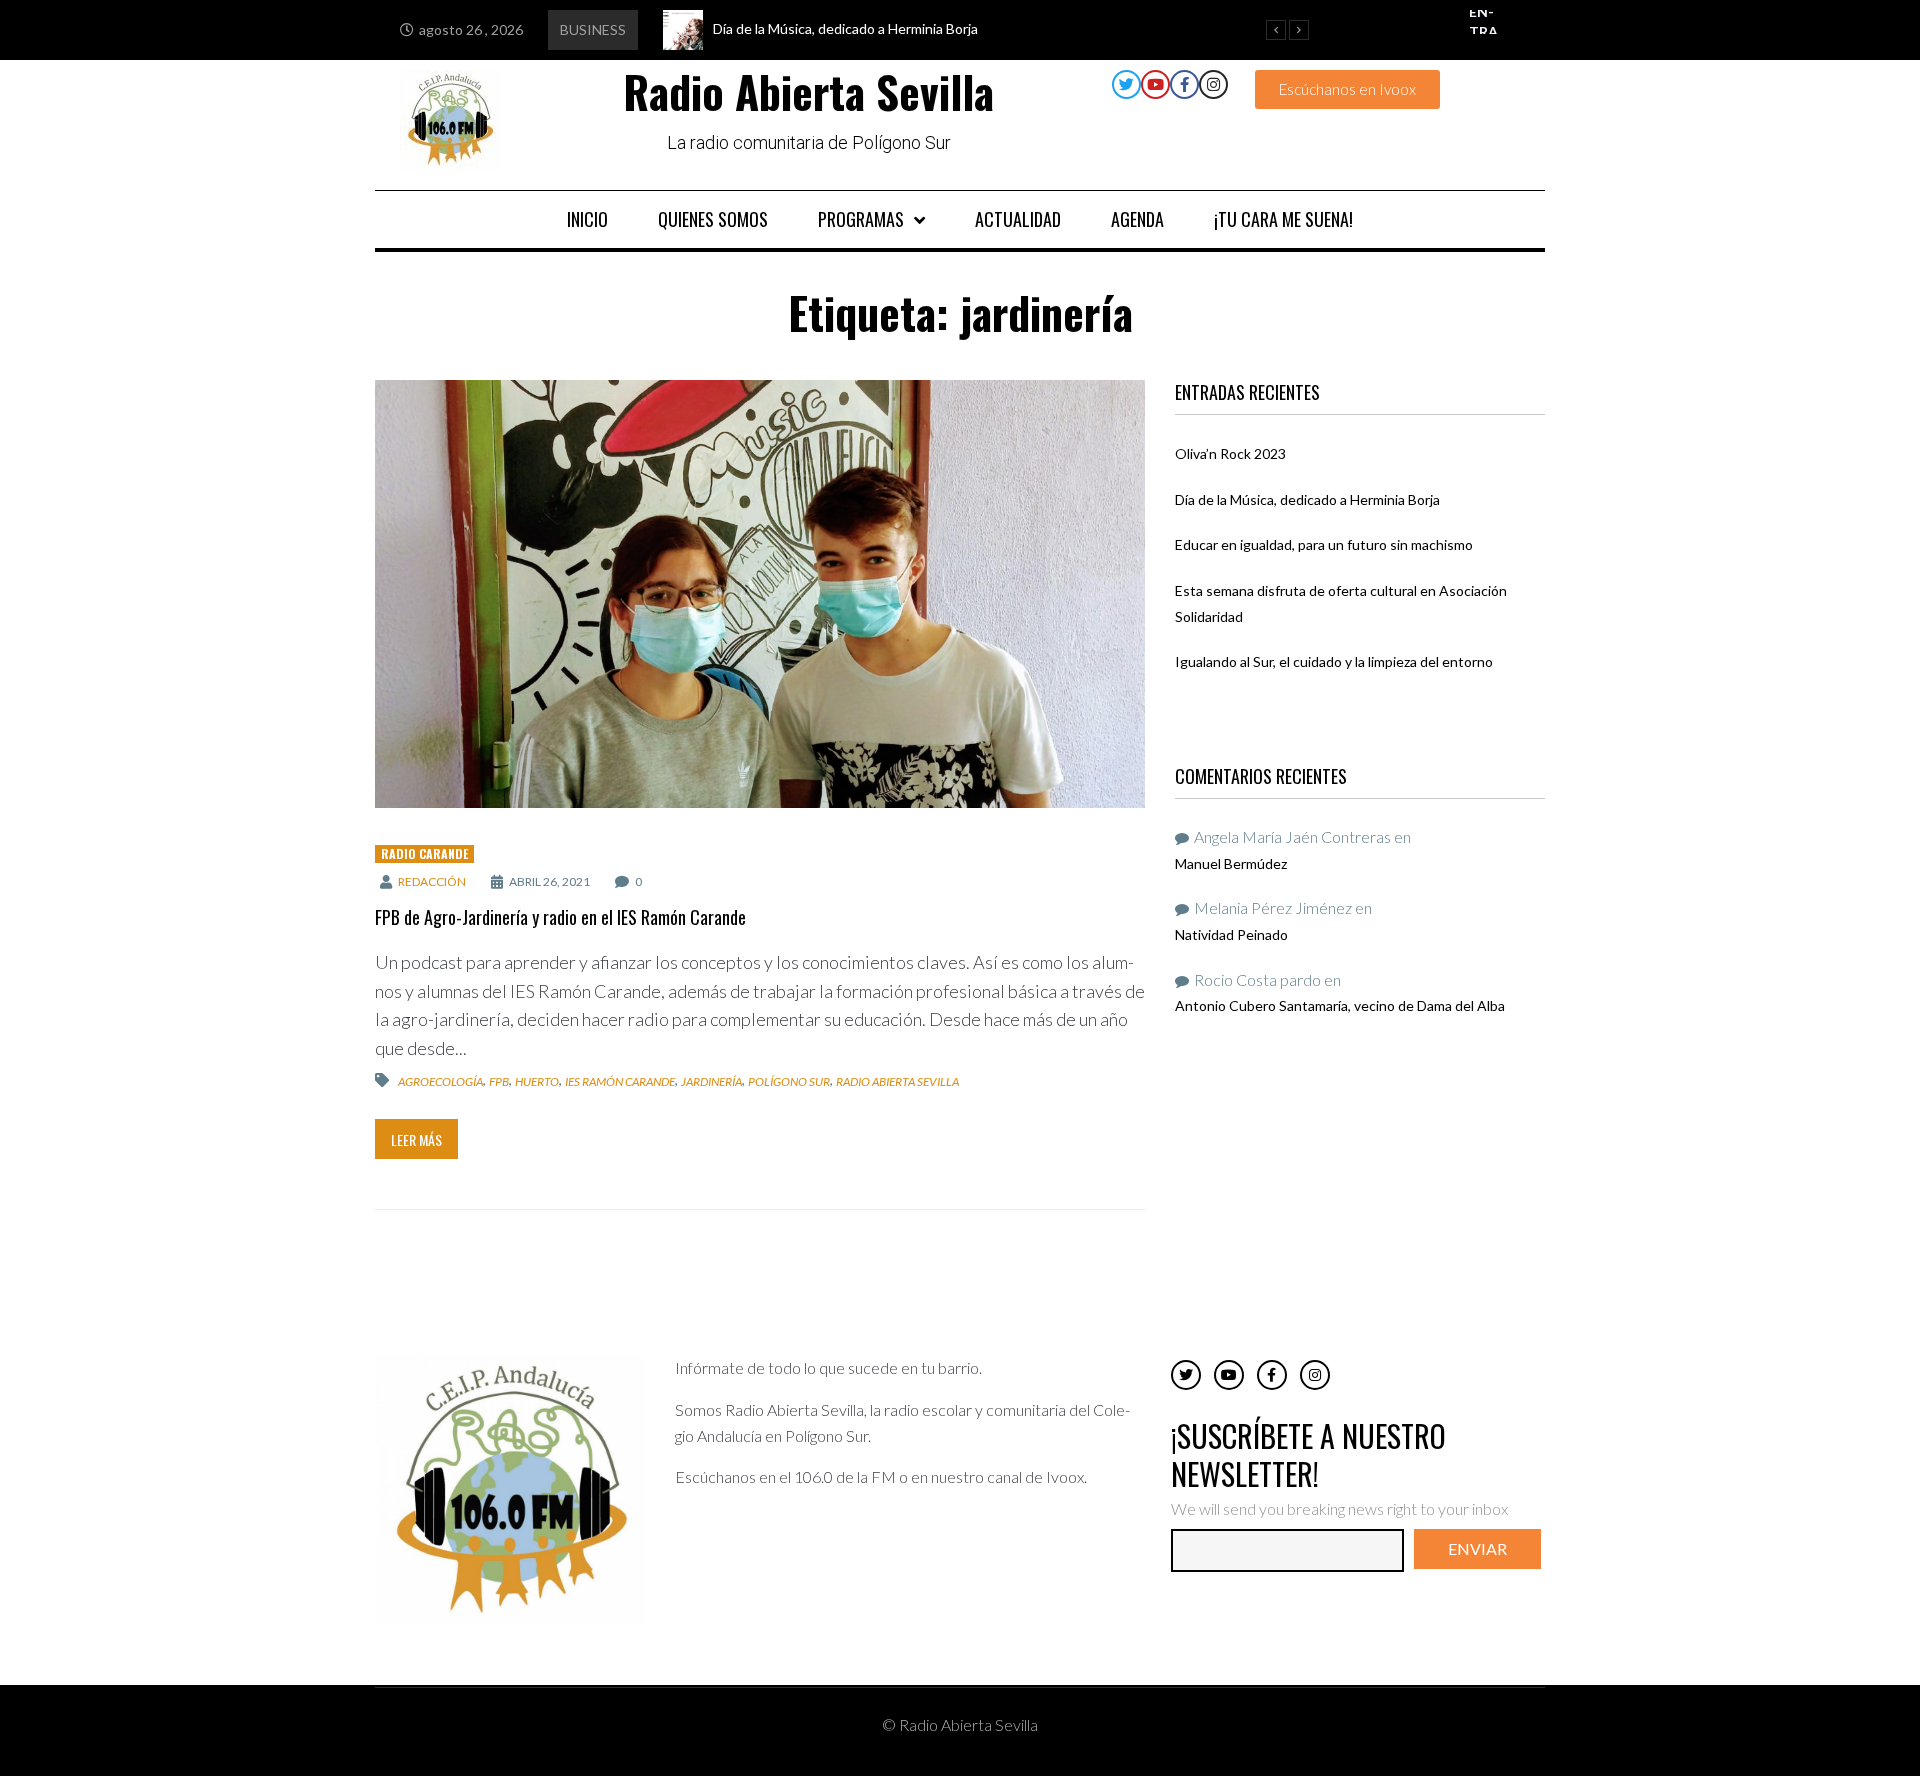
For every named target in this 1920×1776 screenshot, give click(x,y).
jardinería (711, 1081)
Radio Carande (424, 853)
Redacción (432, 881)
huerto (537, 1081)
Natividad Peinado (1231, 934)
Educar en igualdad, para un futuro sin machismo (1324, 544)
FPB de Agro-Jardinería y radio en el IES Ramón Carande (560, 917)
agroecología (440, 1081)
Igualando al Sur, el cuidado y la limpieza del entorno (1334, 661)
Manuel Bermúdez (1231, 863)
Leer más (416, 1139)
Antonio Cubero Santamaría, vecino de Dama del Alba (1340, 1005)
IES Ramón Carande (620, 1081)
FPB (499, 1081)
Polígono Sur (789, 1081)
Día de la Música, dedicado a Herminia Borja (1307, 499)
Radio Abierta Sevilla (897, 1081)
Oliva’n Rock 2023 (1230, 453)
